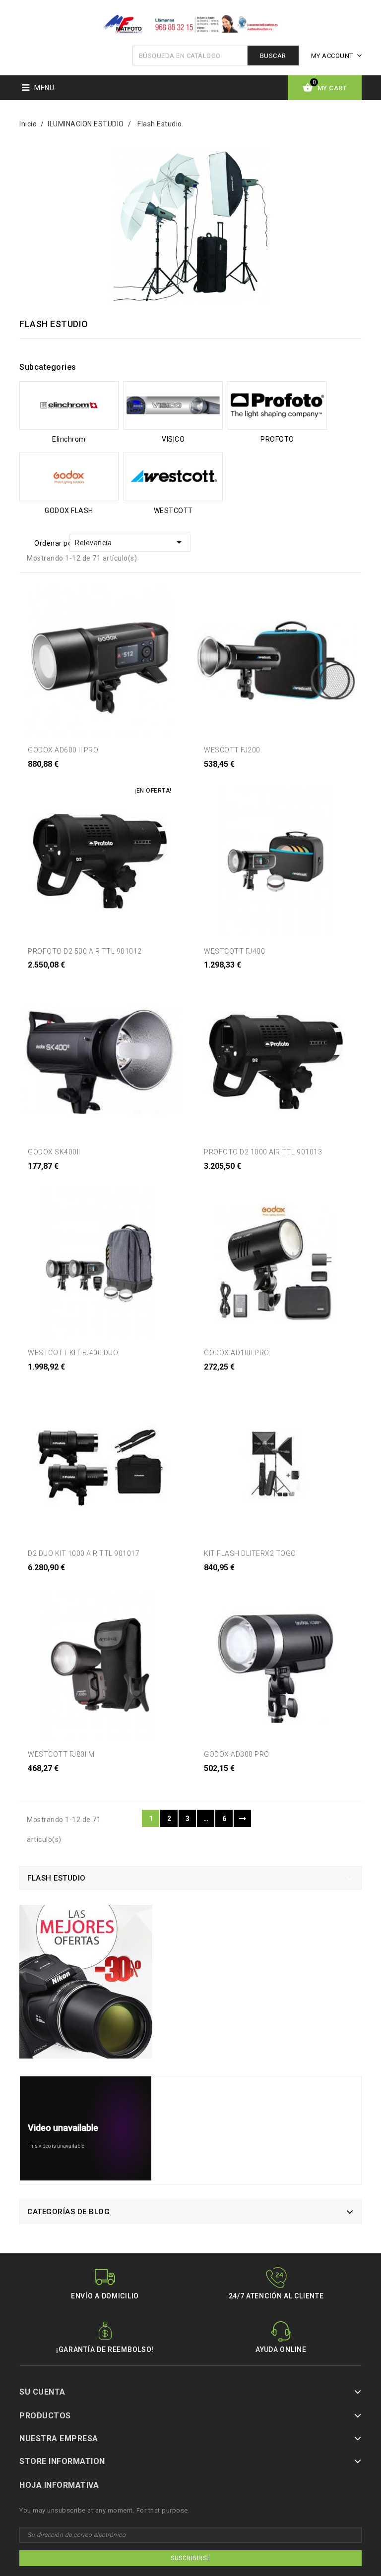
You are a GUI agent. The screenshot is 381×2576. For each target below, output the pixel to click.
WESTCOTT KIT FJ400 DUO (73, 1353)
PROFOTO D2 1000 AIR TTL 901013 (263, 1152)
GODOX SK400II (54, 1152)
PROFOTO (277, 439)
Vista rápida (46, 776)
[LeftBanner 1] (86, 1985)
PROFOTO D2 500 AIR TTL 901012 (85, 951)
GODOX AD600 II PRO (63, 750)
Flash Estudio (57, 1878)
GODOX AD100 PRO (237, 1353)
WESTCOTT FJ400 (234, 951)
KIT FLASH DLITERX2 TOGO (250, 1553)
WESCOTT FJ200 (232, 750)
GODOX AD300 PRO (237, 1754)
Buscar (273, 56)
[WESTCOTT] (173, 477)
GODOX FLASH (69, 511)
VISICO (173, 439)
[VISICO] (173, 406)
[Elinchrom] (69, 406)
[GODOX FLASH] (69, 477)
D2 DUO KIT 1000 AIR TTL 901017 (84, 1553)
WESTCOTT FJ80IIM (61, 1754)
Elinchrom (69, 439)
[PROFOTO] (277, 406)
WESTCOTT (173, 511)
